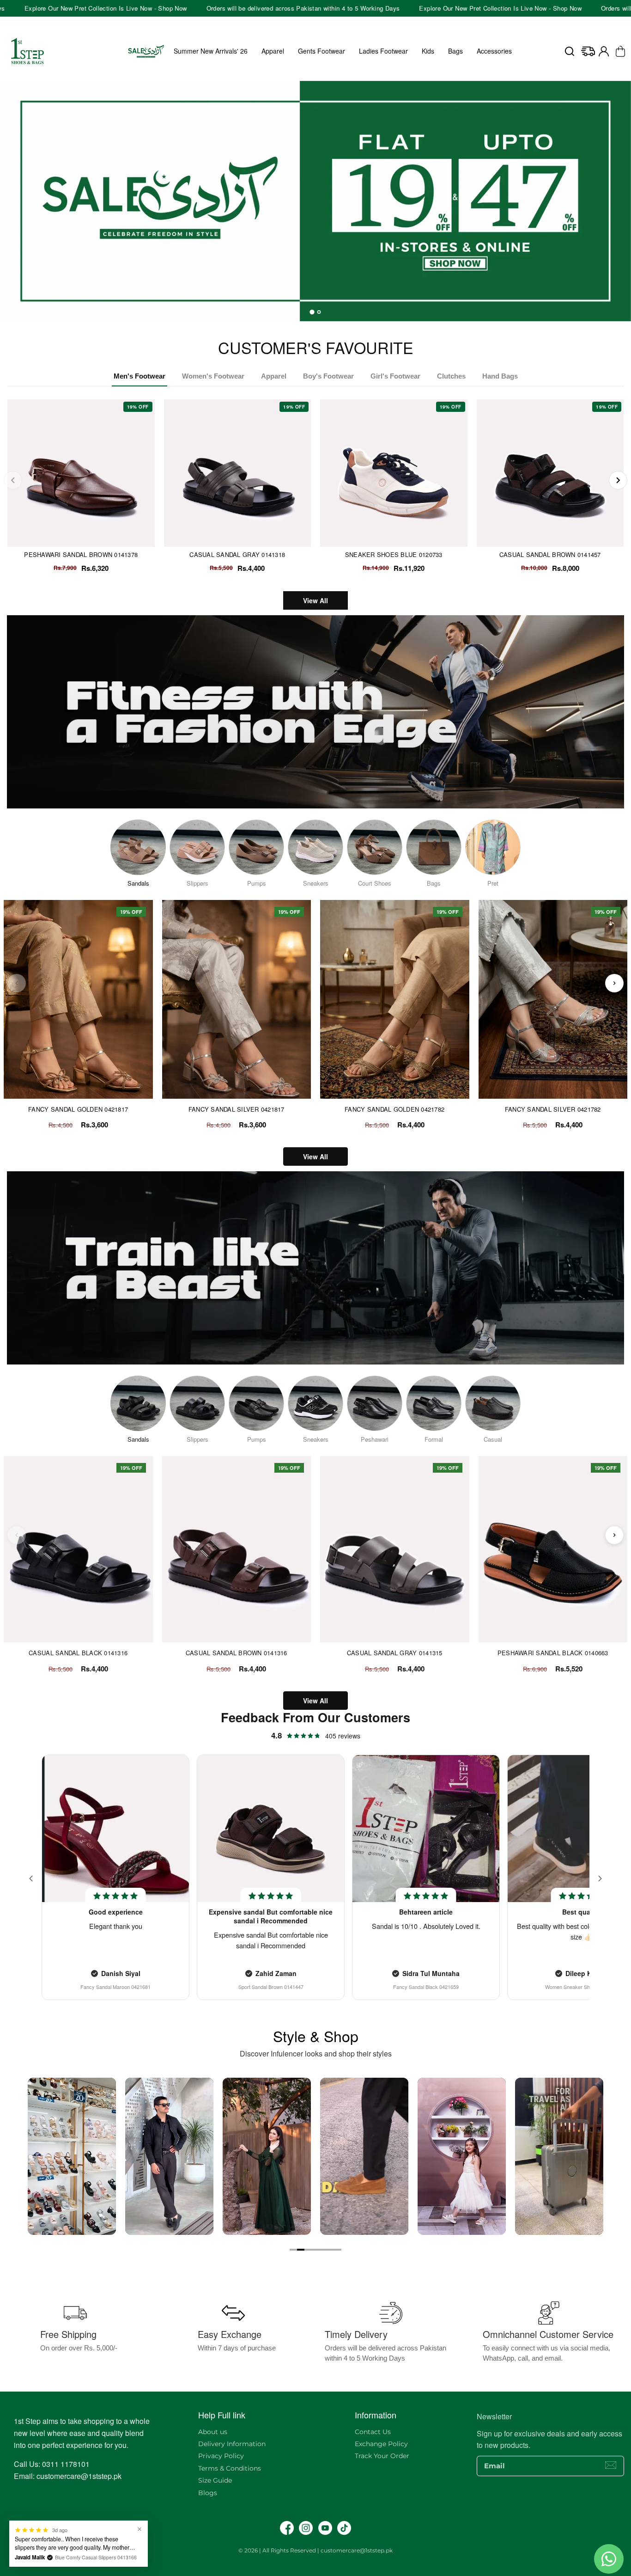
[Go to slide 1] (293, 2250)
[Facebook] (287, 2528)
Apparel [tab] (274, 376)
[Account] (604, 51)
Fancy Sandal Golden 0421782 (394, 1109)
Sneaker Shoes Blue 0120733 (394, 554)
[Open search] (570, 51)
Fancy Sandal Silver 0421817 (237, 1109)
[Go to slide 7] (338, 2250)
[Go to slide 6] (330, 2250)
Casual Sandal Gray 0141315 (395, 1653)
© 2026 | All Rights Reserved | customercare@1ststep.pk (315, 2550)
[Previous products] (17, 983)
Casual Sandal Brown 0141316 (237, 1653)
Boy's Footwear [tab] (328, 376)
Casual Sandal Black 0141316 (78, 1653)
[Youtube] (325, 2528)
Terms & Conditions (230, 2468)
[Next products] (614, 983)
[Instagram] (306, 2528)
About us (213, 2432)
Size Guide (215, 2480)
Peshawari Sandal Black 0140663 (553, 1653)
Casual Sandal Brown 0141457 (550, 554)
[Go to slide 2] (301, 2250)
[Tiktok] (344, 2528)
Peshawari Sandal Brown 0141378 (81, 554)
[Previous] (13, 480)
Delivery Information (232, 2444)
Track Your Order (382, 2456)
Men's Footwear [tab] (140, 376)
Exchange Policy (381, 2444)
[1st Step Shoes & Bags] (315, 196)
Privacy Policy (221, 2456)
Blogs (208, 2493)
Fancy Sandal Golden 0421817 (78, 1109)
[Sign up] (611, 2465)
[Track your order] (588, 51)
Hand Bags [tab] (500, 376)
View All (315, 600)
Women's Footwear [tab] (213, 376)
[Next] (618, 480)
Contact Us (373, 2432)
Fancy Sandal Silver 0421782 (553, 1109)
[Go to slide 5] (323, 2250)
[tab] (312, 312)
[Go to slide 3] (308, 2250)
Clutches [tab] (451, 376)
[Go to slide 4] (315, 2250)
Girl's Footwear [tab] (395, 376)
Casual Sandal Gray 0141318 (237, 554)
